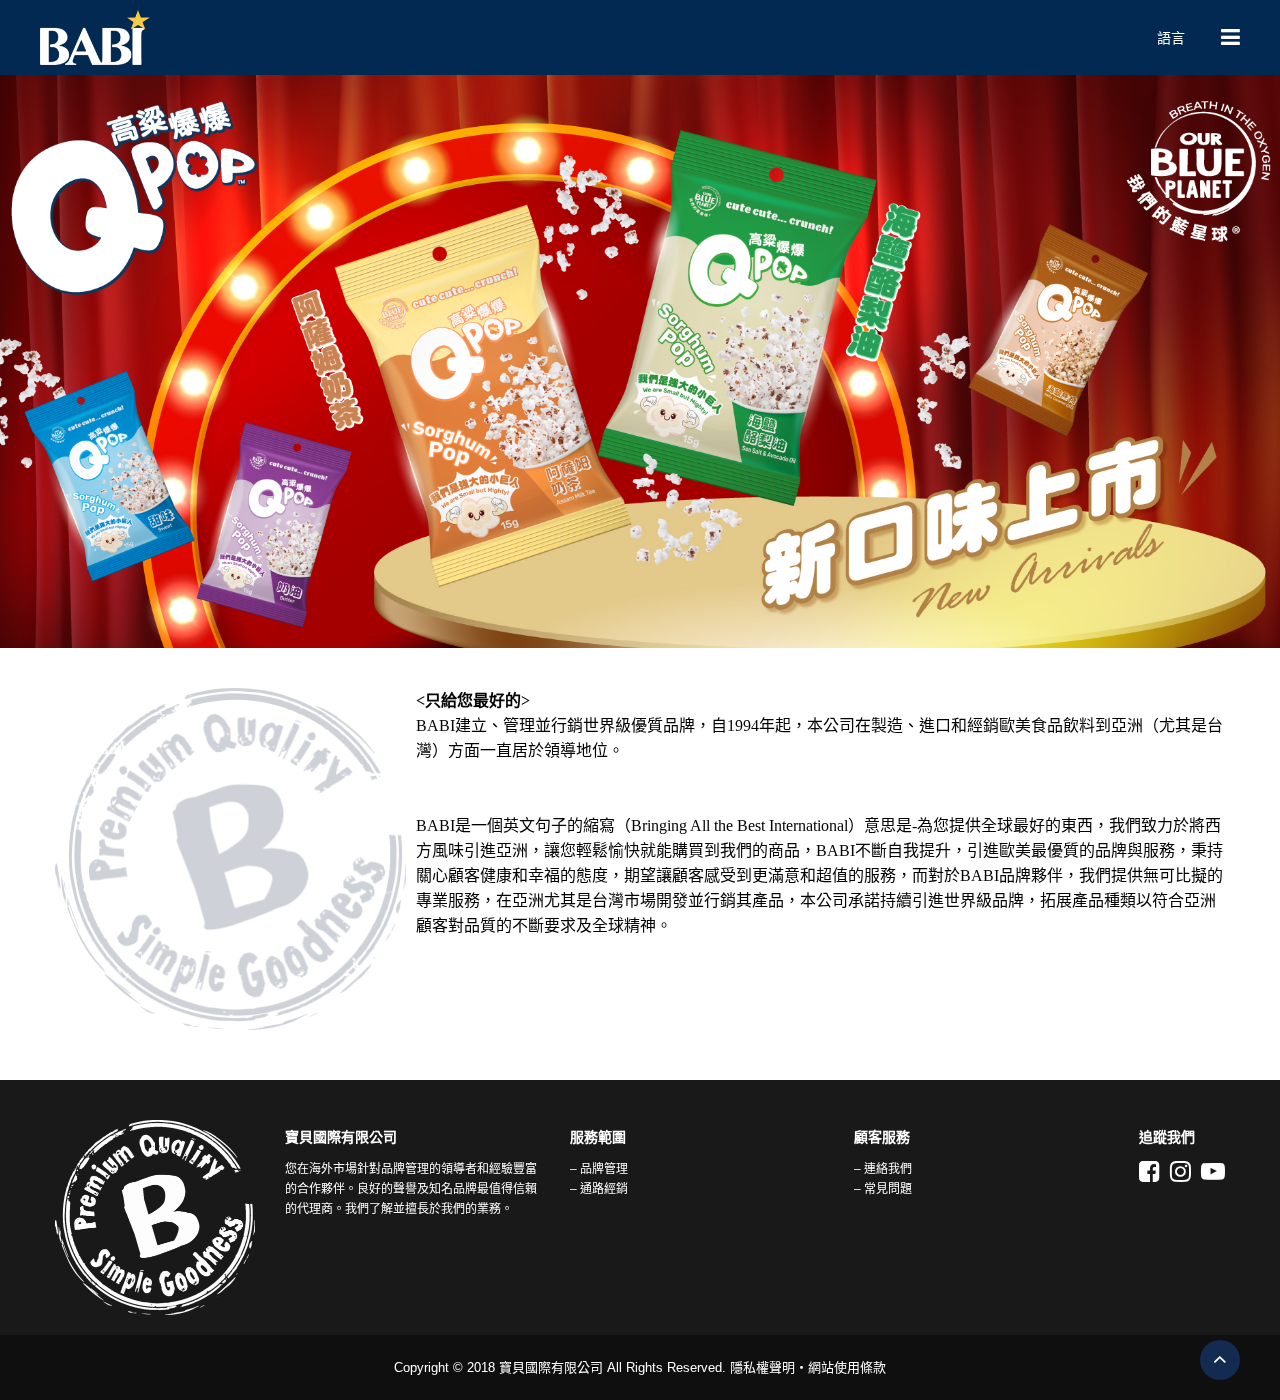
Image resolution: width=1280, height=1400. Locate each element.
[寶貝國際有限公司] (580, 37)
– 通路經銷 (599, 1189)
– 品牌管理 (599, 1169)
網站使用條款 (847, 1367)
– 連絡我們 (883, 1169)
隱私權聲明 (762, 1367)
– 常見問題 (883, 1189)
